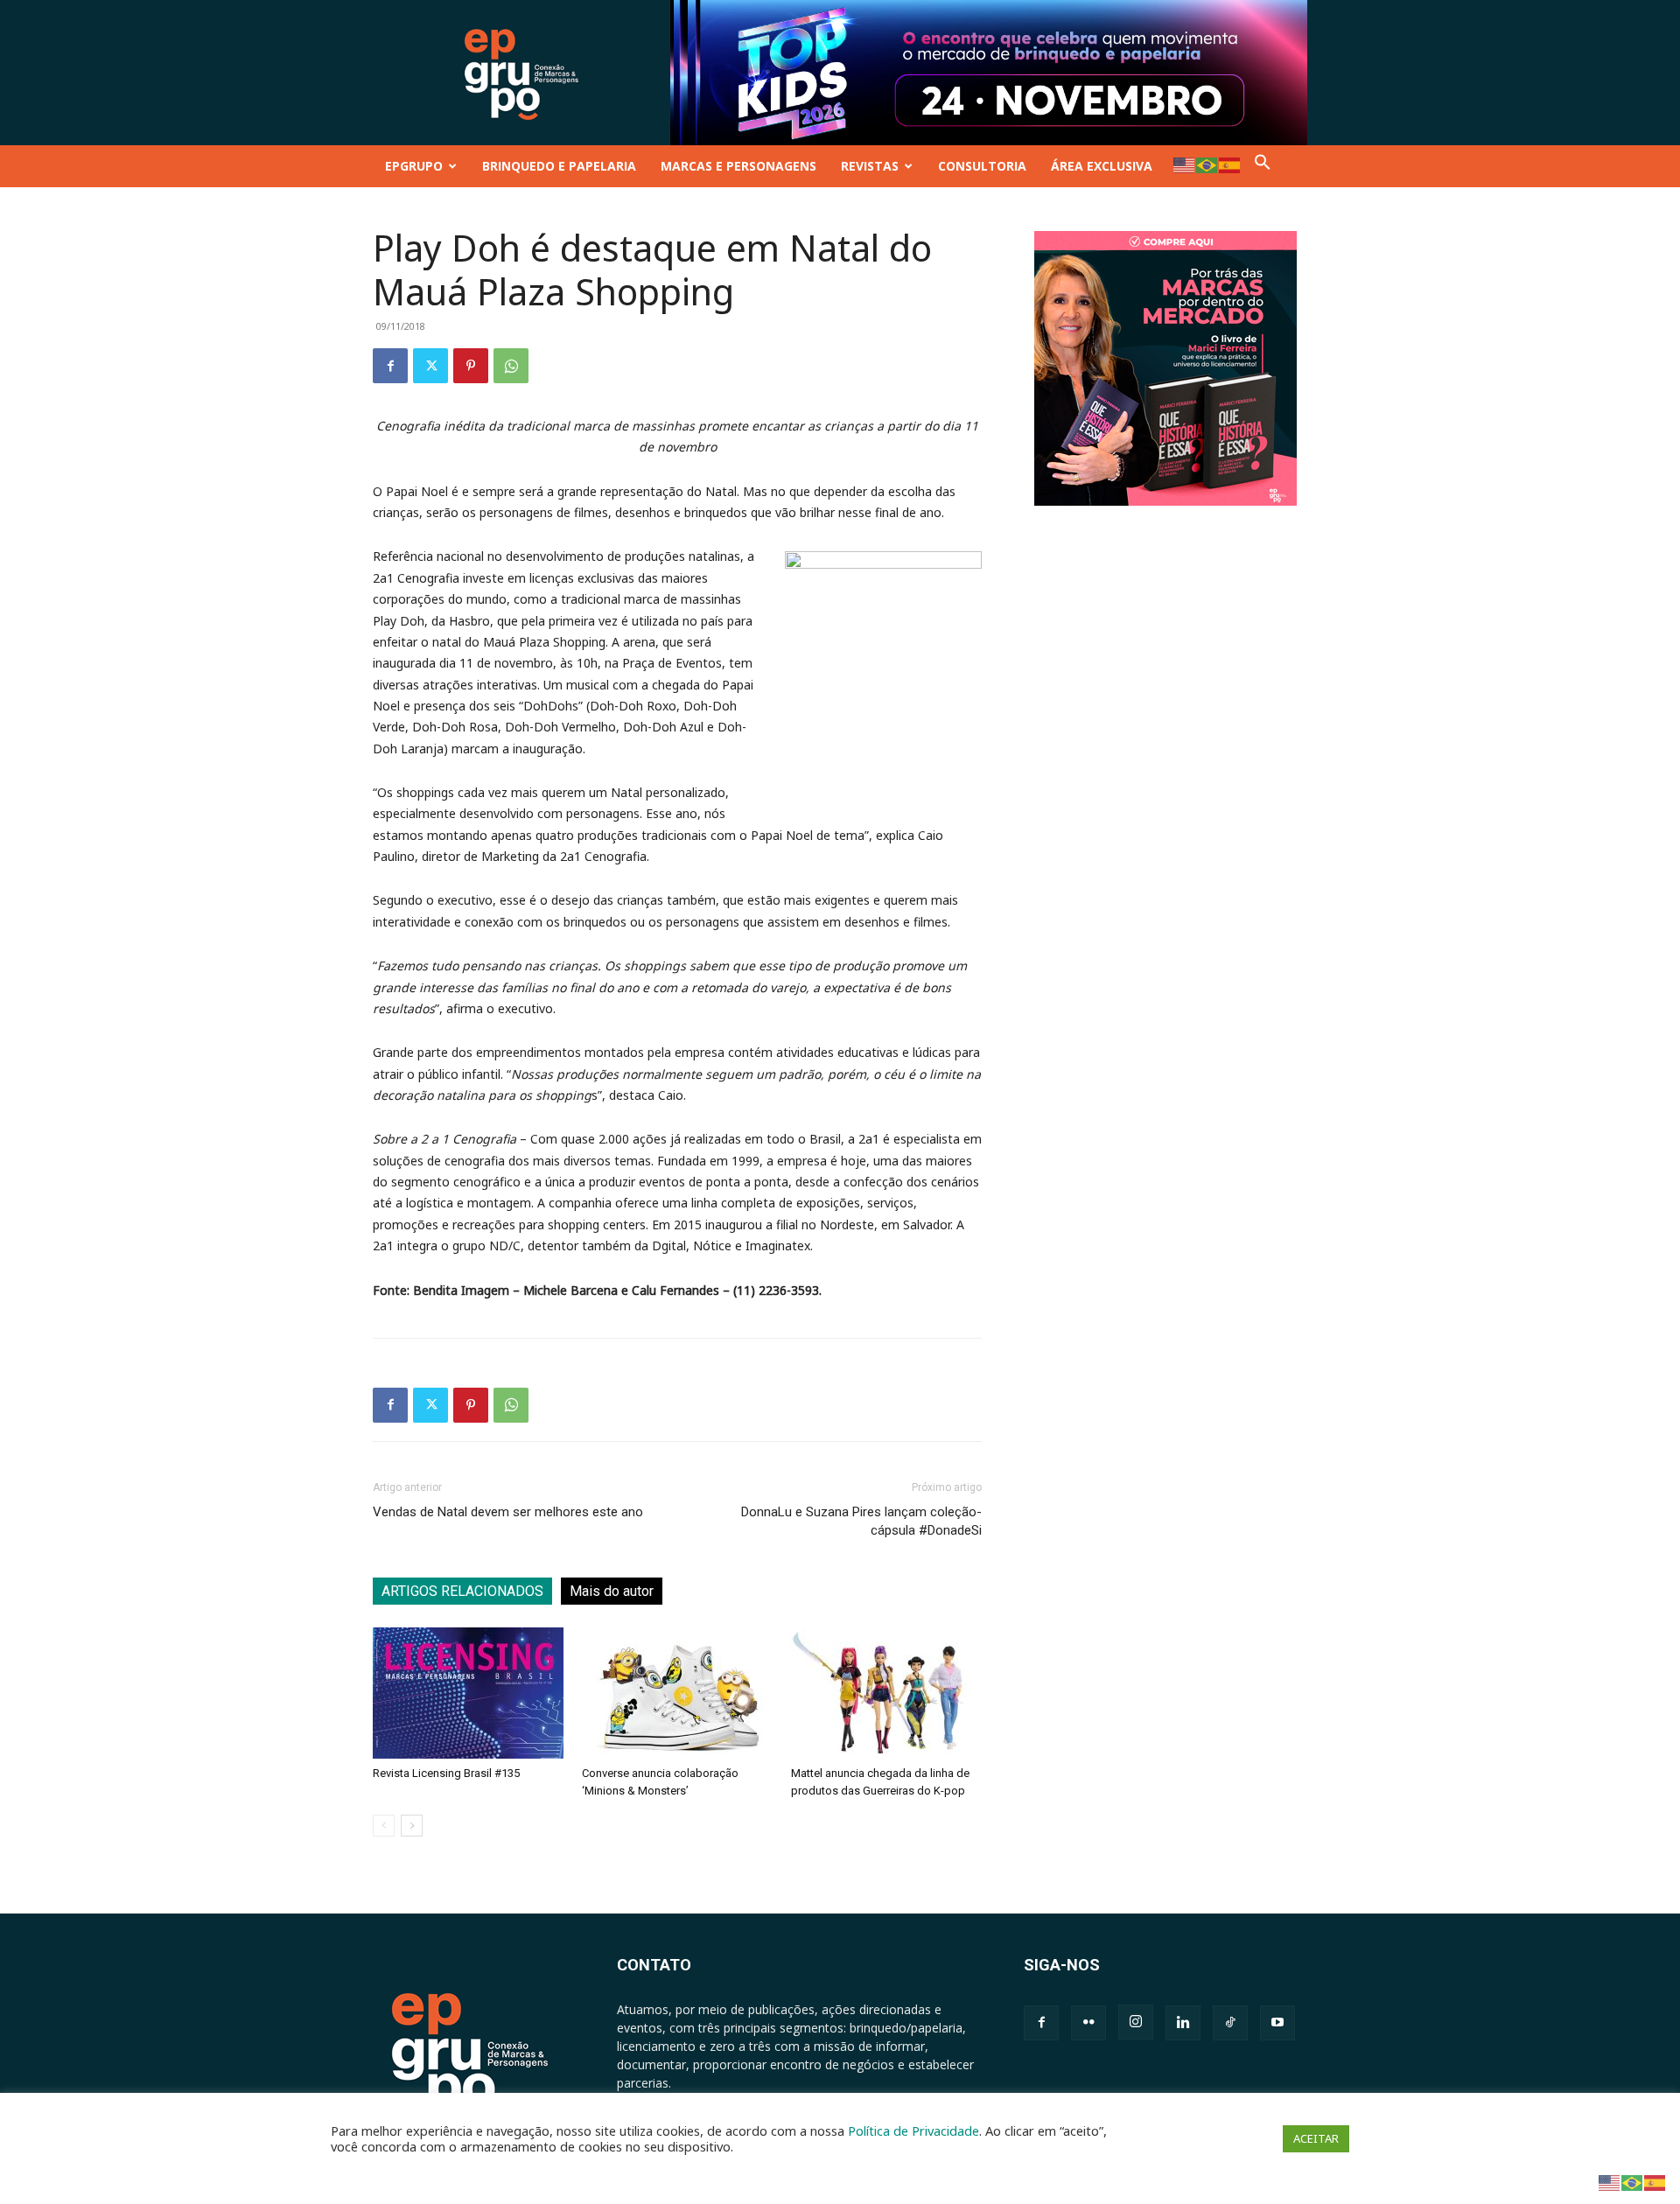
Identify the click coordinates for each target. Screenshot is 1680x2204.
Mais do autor (612, 1591)
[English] (1185, 164)
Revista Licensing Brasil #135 (446, 1773)
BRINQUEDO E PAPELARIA (559, 166)
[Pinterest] (471, 366)
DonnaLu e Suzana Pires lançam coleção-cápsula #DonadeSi (861, 1521)
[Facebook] (390, 366)
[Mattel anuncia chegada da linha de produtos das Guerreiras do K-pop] (886, 1693)
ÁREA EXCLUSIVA (1102, 166)
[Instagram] (1136, 2022)
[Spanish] (1230, 164)
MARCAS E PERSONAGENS (738, 166)
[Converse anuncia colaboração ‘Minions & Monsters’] (677, 1693)
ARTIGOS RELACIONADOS (462, 1591)
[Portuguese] (1207, 164)
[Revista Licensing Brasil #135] (468, 1693)
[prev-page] (384, 1826)
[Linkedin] (1183, 2023)
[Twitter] (430, 366)
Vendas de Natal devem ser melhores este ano (508, 1512)
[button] (1263, 166)
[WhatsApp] (511, 366)
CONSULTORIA (982, 166)
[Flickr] (1088, 2023)
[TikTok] (1230, 2023)
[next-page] (412, 1826)
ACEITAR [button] (1316, 2138)
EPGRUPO (414, 166)
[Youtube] (1277, 2023)
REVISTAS (870, 166)
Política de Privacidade (913, 2131)
